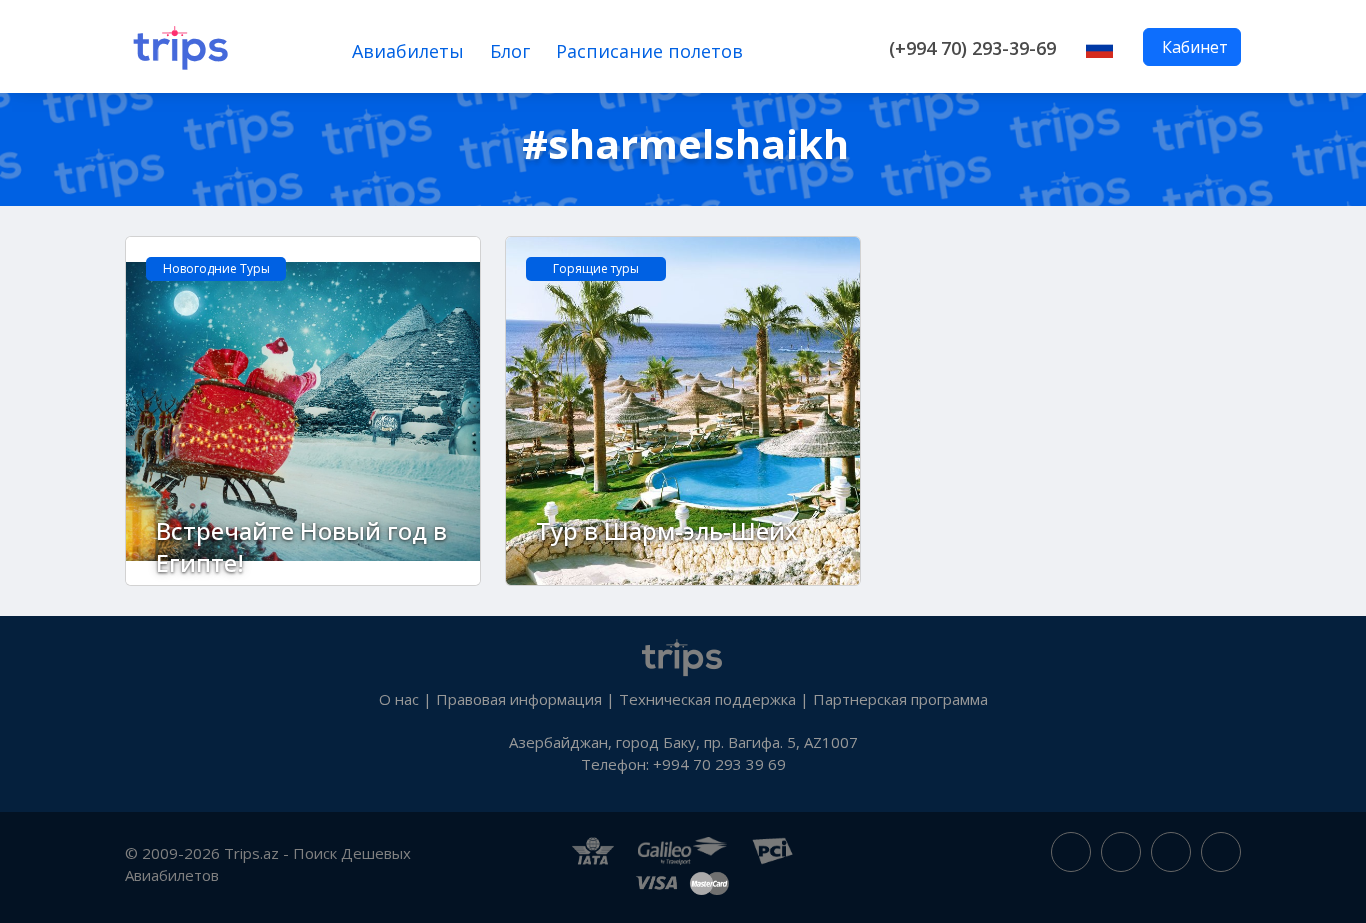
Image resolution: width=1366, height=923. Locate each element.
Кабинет (1195, 47)
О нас (399, 699)
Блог (510, 51)
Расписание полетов (649, 51)
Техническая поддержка (707, 699)
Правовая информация (519, 699)
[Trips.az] (683, 655)
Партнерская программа (900, 699)
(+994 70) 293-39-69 (972, 48)
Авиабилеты (408, 51)
